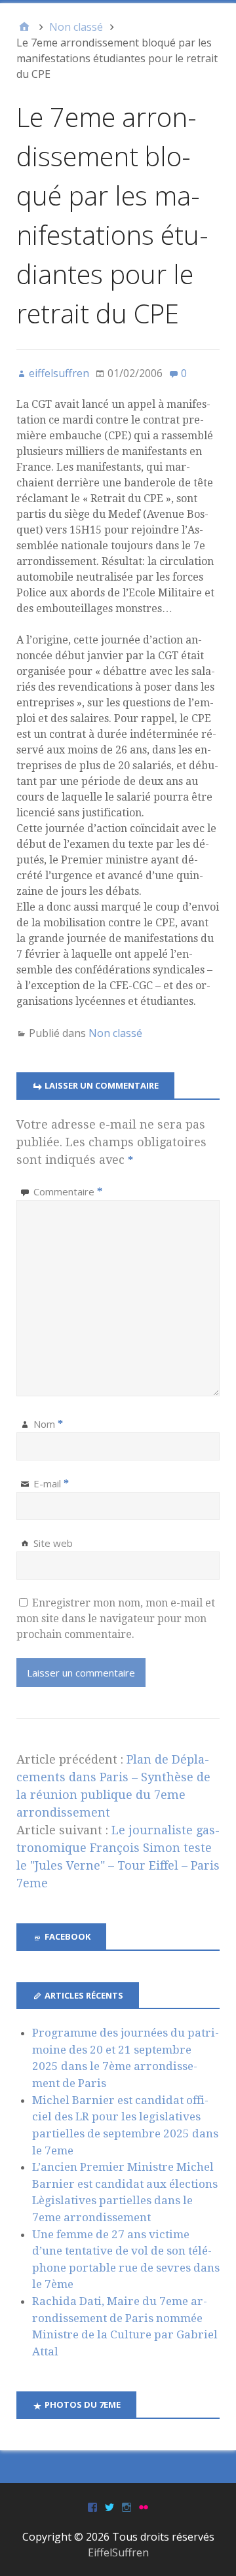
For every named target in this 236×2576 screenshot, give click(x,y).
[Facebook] (92, 2506)
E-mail (51, 1483)
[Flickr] (144, 2506)
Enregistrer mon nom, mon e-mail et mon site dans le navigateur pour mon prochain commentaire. (116, 1619)
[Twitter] (109, 2506)
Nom (48, 1424)
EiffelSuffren (118, 2552)
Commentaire (68, 1191)
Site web (53, 1543)
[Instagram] (127, 2506)
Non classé (115, 1033)
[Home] (24, 27)
